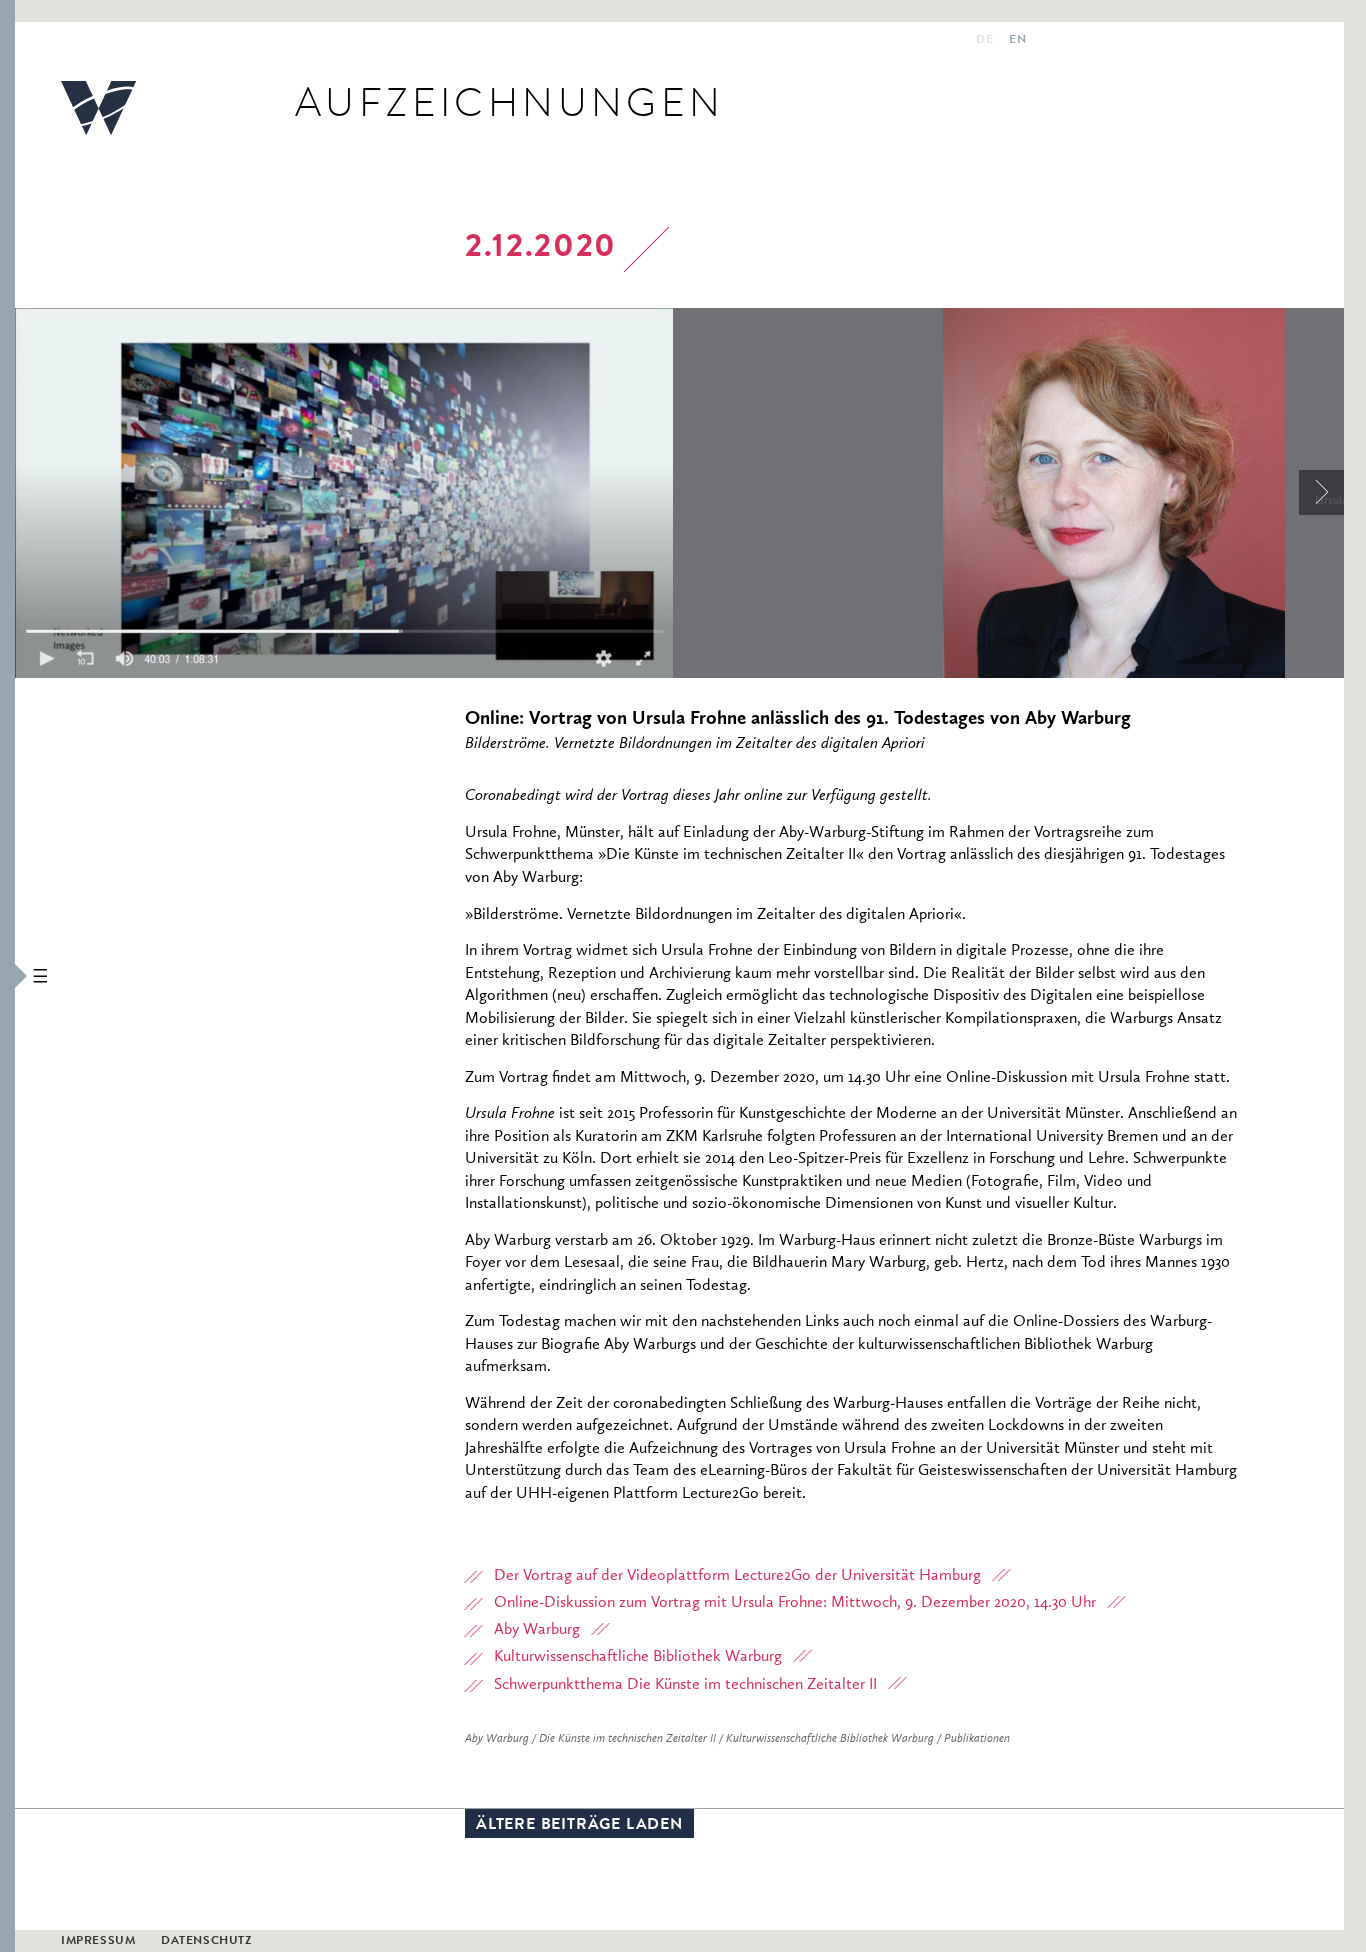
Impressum (98, 1942)
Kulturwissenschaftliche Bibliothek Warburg (638, 1657)
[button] (7, 976)
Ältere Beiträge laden (579, 1826)
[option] (479, 493)
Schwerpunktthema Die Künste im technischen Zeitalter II (685, 1685)
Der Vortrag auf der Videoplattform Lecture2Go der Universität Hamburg (737, 1576)
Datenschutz (206, 1942)
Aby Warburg (537, 1630)
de (984, 41)
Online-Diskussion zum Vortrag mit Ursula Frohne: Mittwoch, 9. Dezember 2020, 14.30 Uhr (795, 1603)
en (1017, 41)
